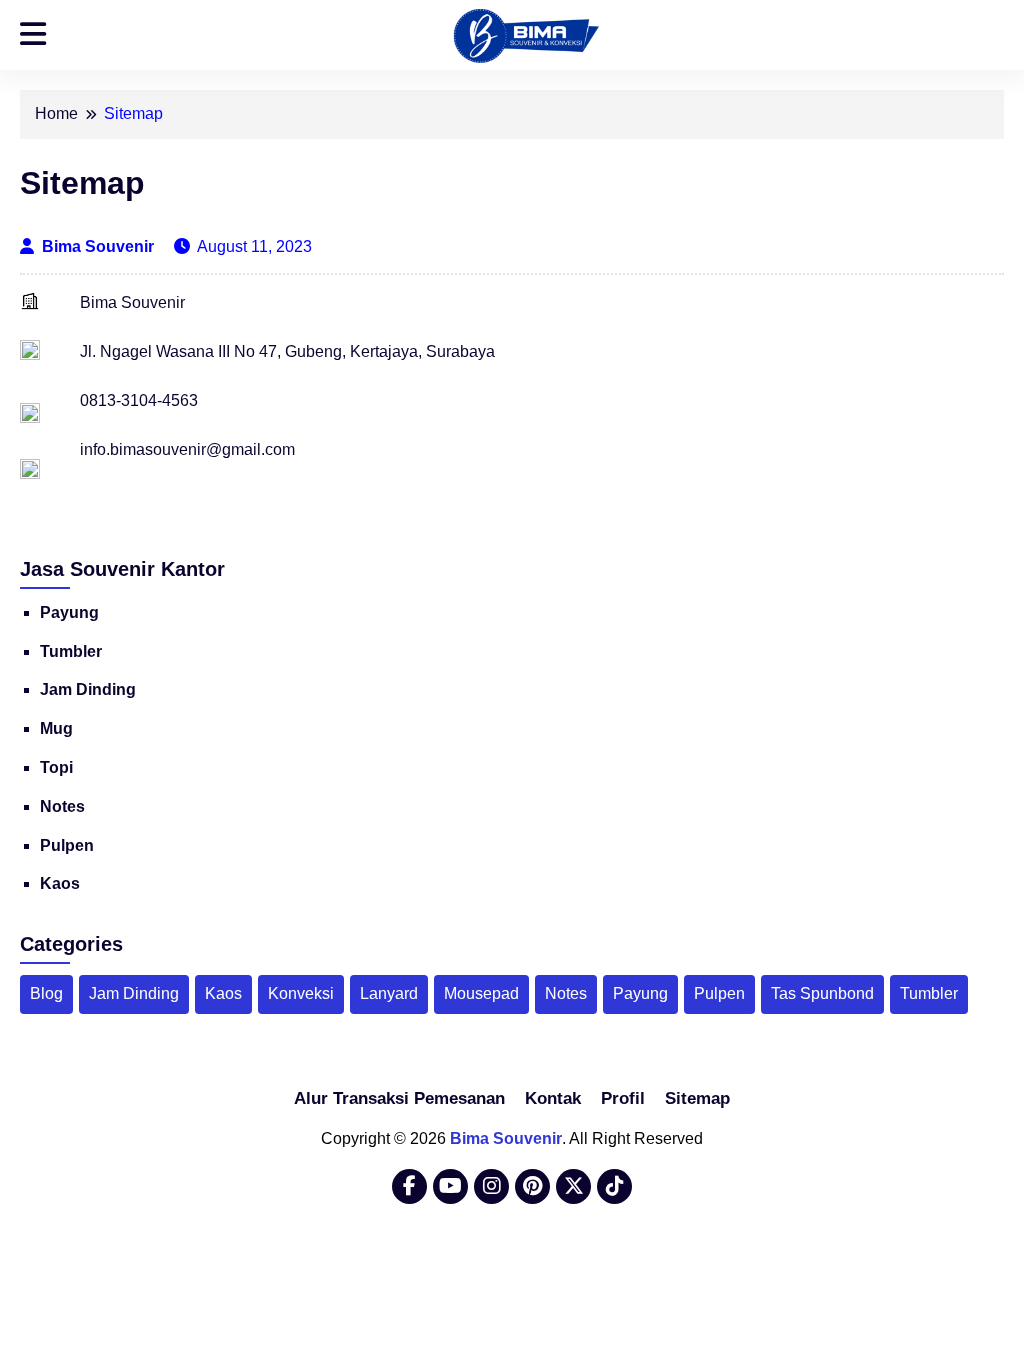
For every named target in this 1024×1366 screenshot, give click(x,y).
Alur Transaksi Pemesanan (399, 1098)
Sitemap (697, 1098)
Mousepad (481, 993)
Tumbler (71, 651)
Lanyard (389, 993)
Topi (56, 767)
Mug (56, 728)
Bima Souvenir (100, 246)
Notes (62, 806)
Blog (46, 993)
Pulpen (67, 845)
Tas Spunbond (822, 993)
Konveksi (301, 993)
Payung (69, 612)
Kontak (553, 1098)
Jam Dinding (88, 689)
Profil (623, 1098)
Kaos (60, 883)
